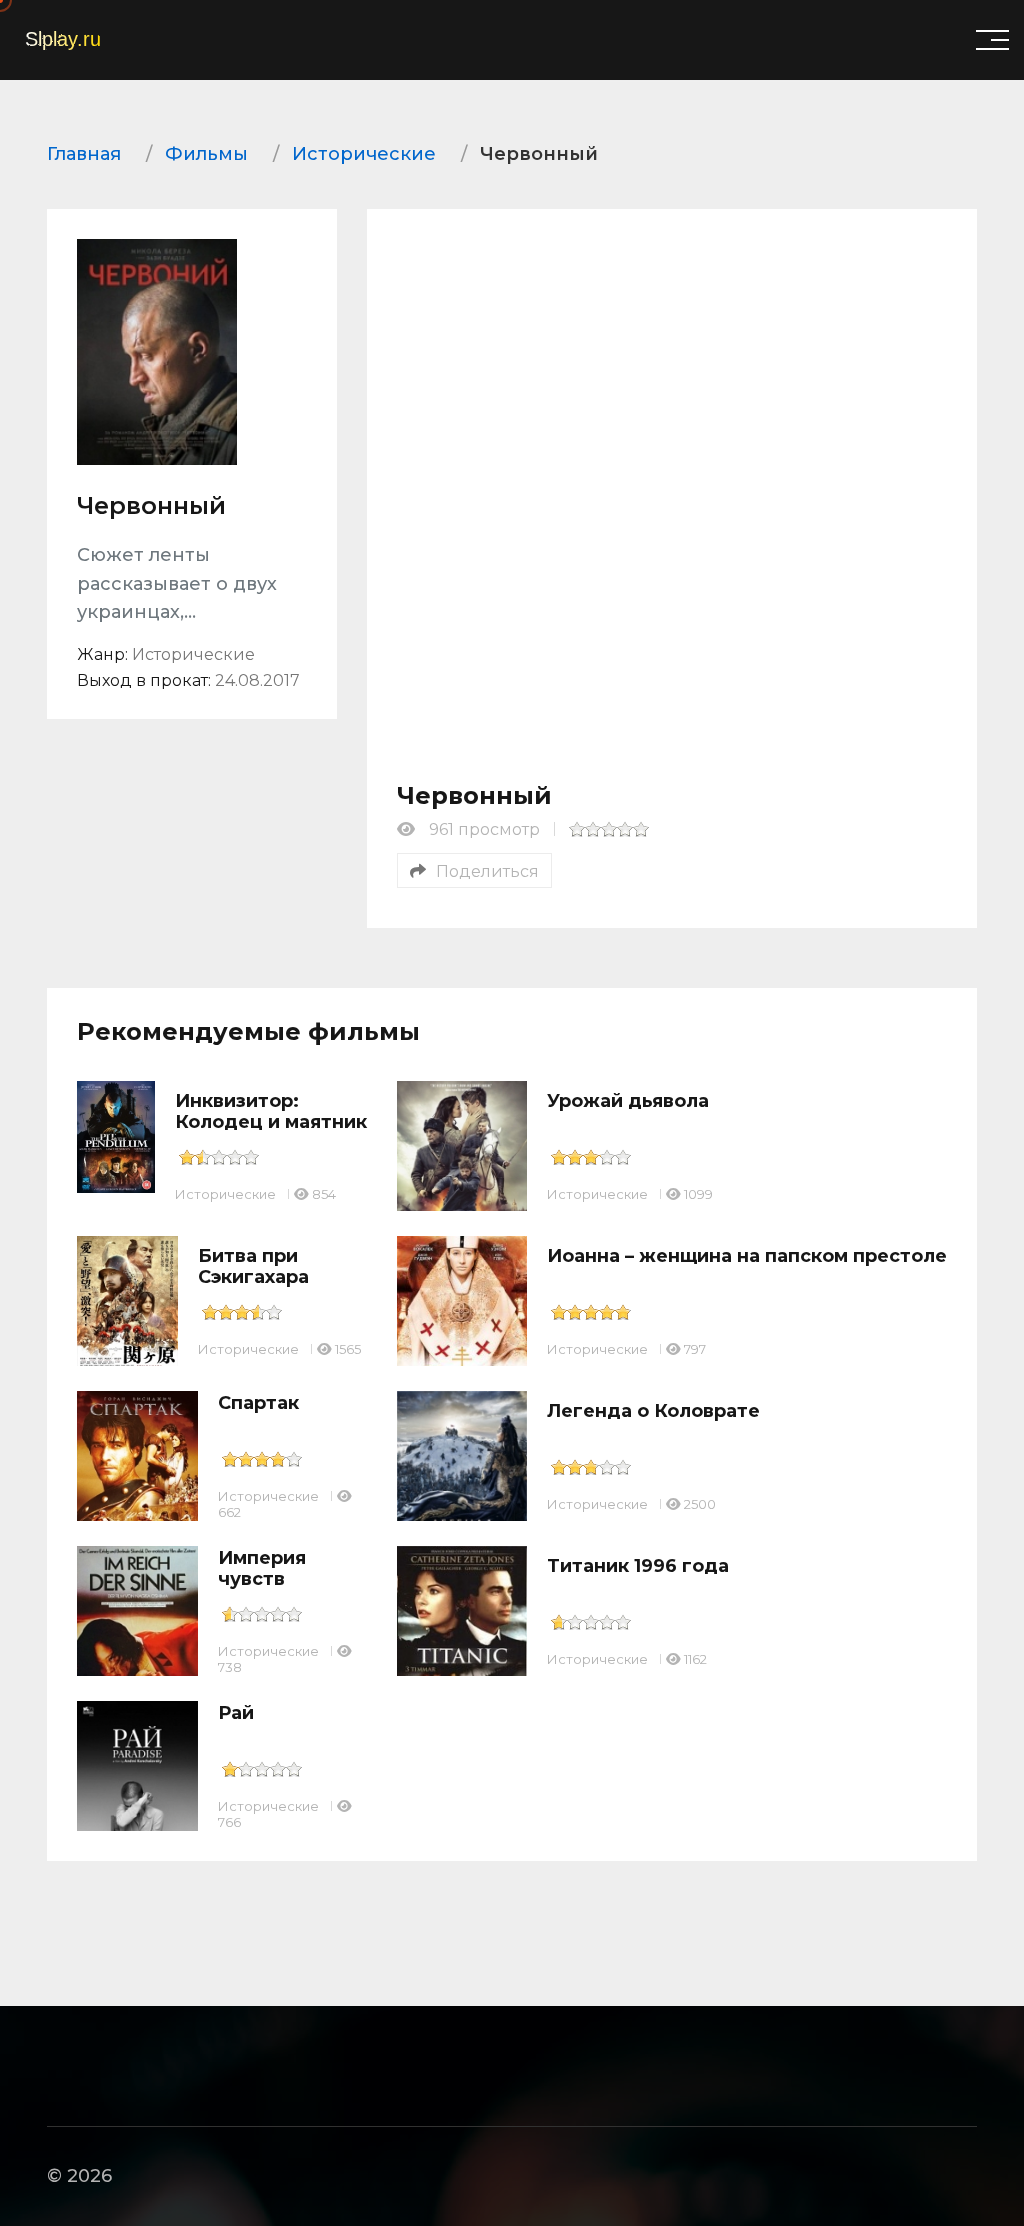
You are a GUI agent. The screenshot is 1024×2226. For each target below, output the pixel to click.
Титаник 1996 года (638, 1566)
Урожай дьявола (628, 1101)
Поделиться (487, 871)
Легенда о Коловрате (653, 1411)
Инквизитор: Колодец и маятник (271, 1112)
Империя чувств (262, 1569)
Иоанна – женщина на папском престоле (747, 1256)
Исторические (225, 1194)
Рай (236, 1713)
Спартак (258, 1403)
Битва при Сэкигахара (253, 1267)
